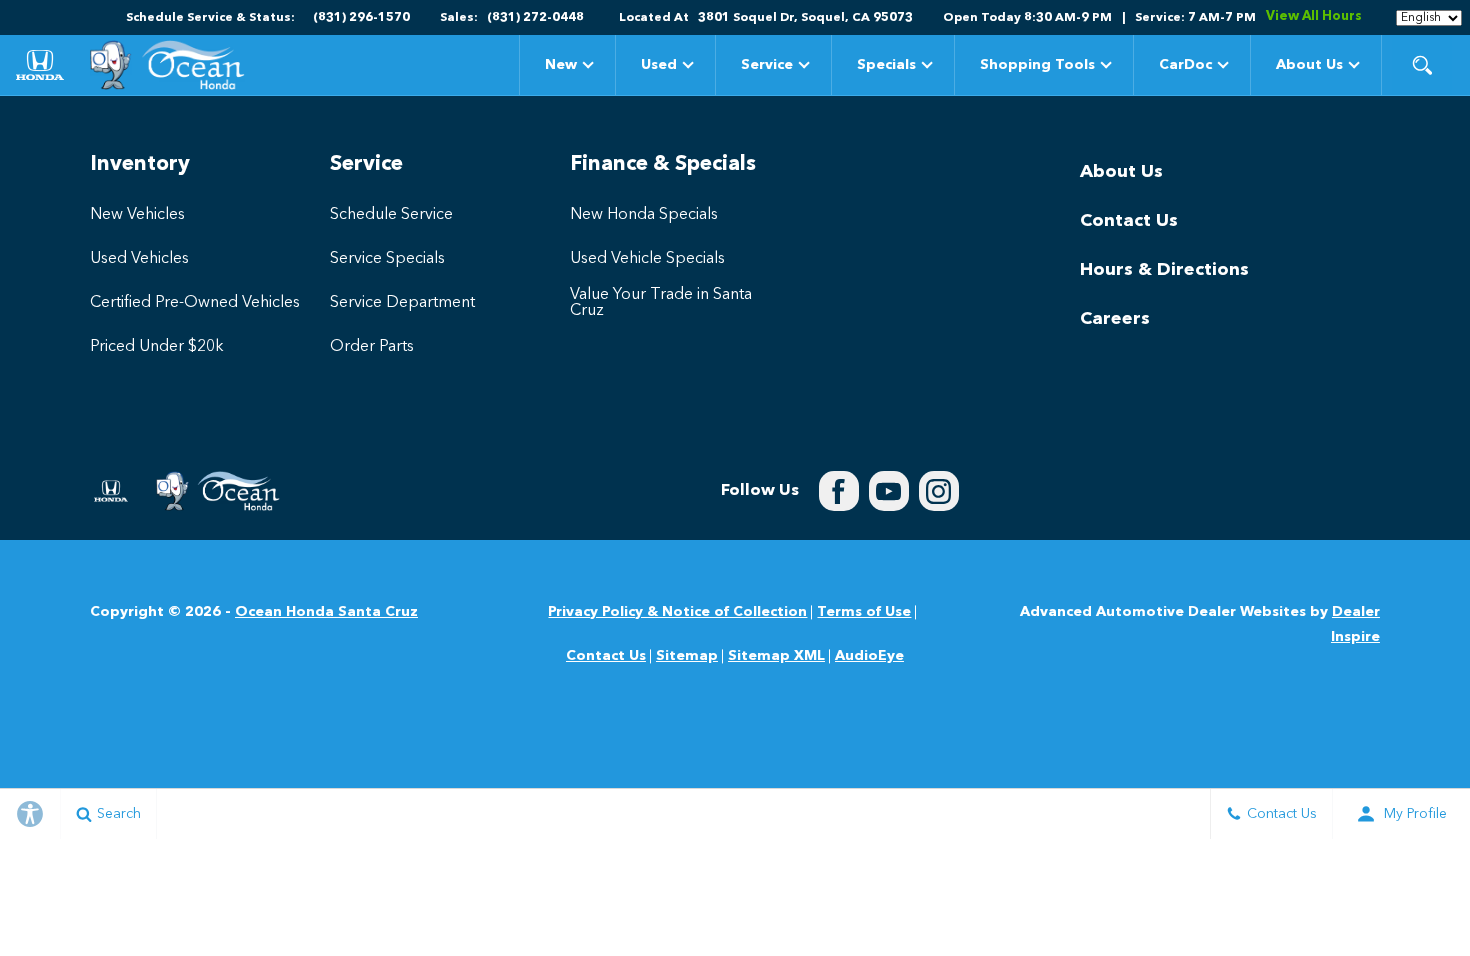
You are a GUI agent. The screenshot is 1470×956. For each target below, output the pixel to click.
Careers (1115, 319)
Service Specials (387, 259)
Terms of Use (864, 612)
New (561, 65)
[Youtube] (889, 491)
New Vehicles (137, 215)
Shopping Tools (1037, 65)
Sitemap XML (776, 656)
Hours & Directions (1164, 270)
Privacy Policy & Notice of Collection (677, 612)
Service (767, 65)
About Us (1309, 65)
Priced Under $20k (157, 347)
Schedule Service (391, 215)
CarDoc (1185, 65)
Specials (886, 68)
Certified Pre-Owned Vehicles (195, 303)
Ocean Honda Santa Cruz (326, 612)
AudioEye (869, 656)
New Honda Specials (644, 215)
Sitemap (687, 656)
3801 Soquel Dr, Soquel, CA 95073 (805, 18)
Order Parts (372, 347)
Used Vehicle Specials (647, 259)
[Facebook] (839, 491)
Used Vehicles (139, 259)
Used (659, 65)
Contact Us (1129, 221)
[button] (1422, 65)
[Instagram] (939, 491)
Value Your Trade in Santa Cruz (661, 303)
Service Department (402, 303)
